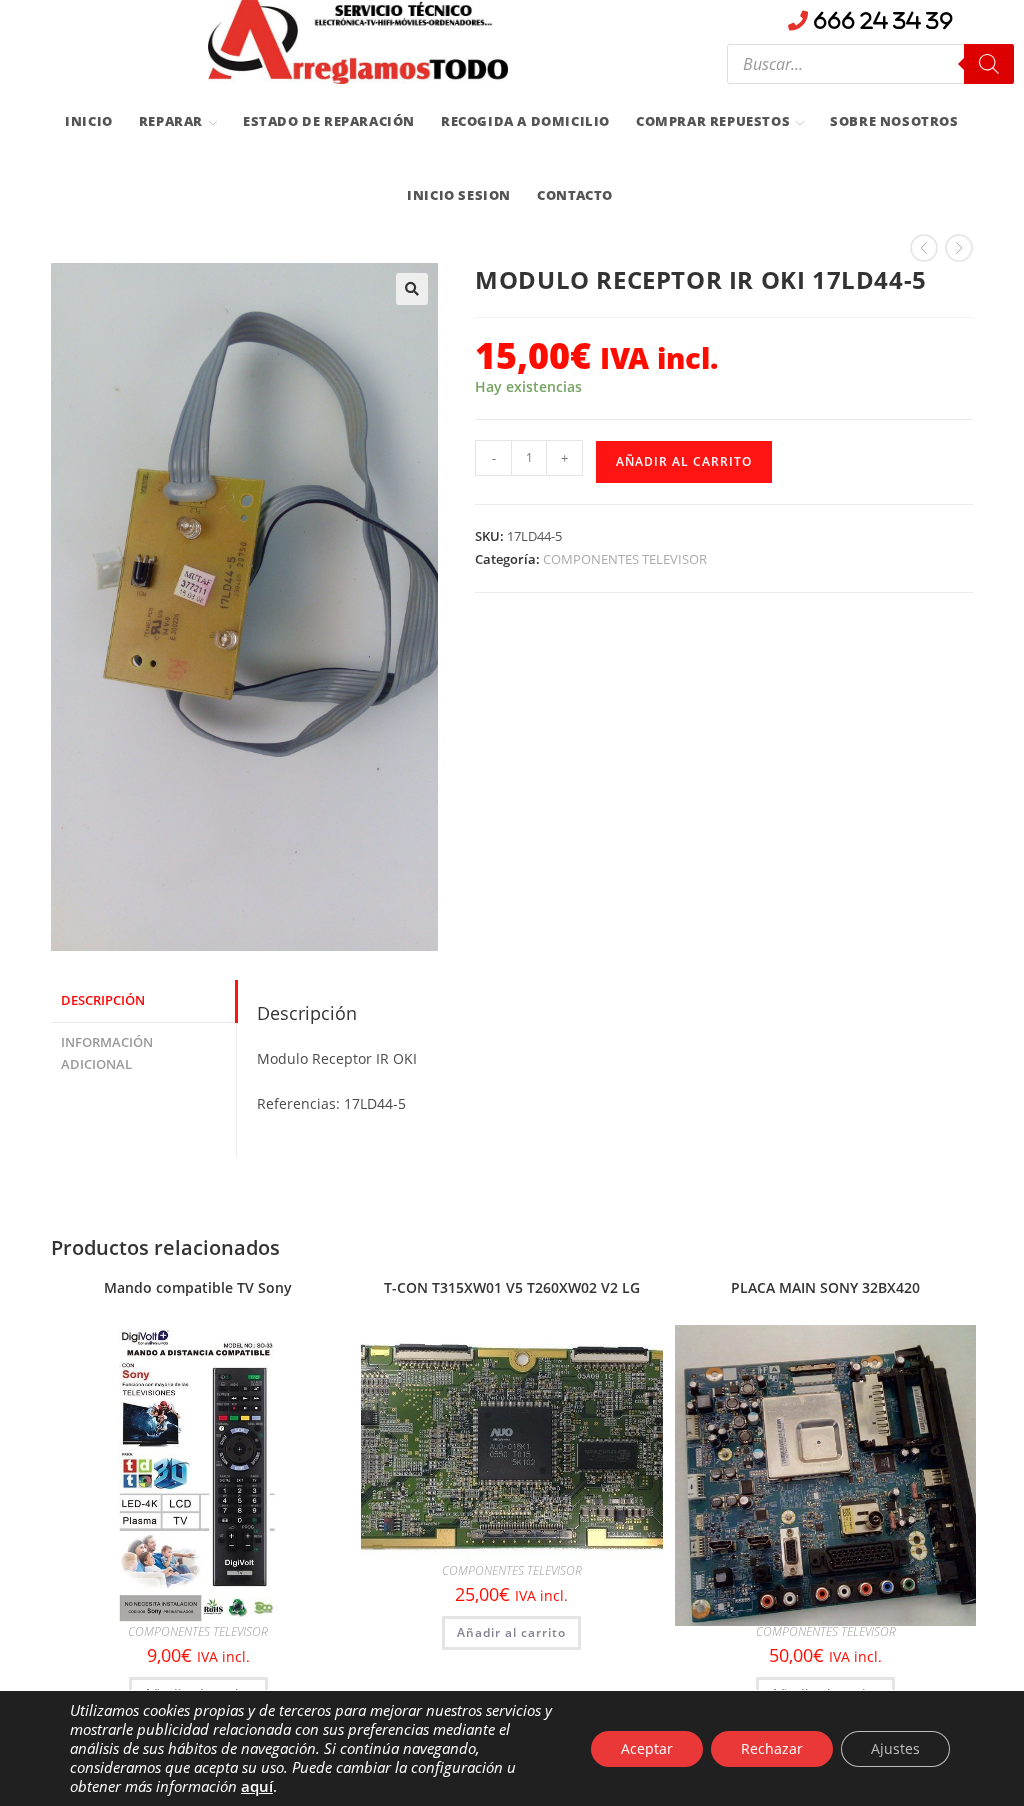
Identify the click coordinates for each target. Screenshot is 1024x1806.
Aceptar (647, 1748)
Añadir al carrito (684, 461)
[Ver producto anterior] (924, 248)
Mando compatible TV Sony (198, 1287)
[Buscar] (989, 64)
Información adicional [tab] (107, 1054)
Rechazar (772, 1748)
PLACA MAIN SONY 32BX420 (825, 1287)
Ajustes (895, 1748)
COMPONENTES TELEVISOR (625, 559)
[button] (412, 289)
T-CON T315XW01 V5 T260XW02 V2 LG (512, 1287)
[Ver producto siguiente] (959, 248)
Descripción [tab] (103, 1000)
